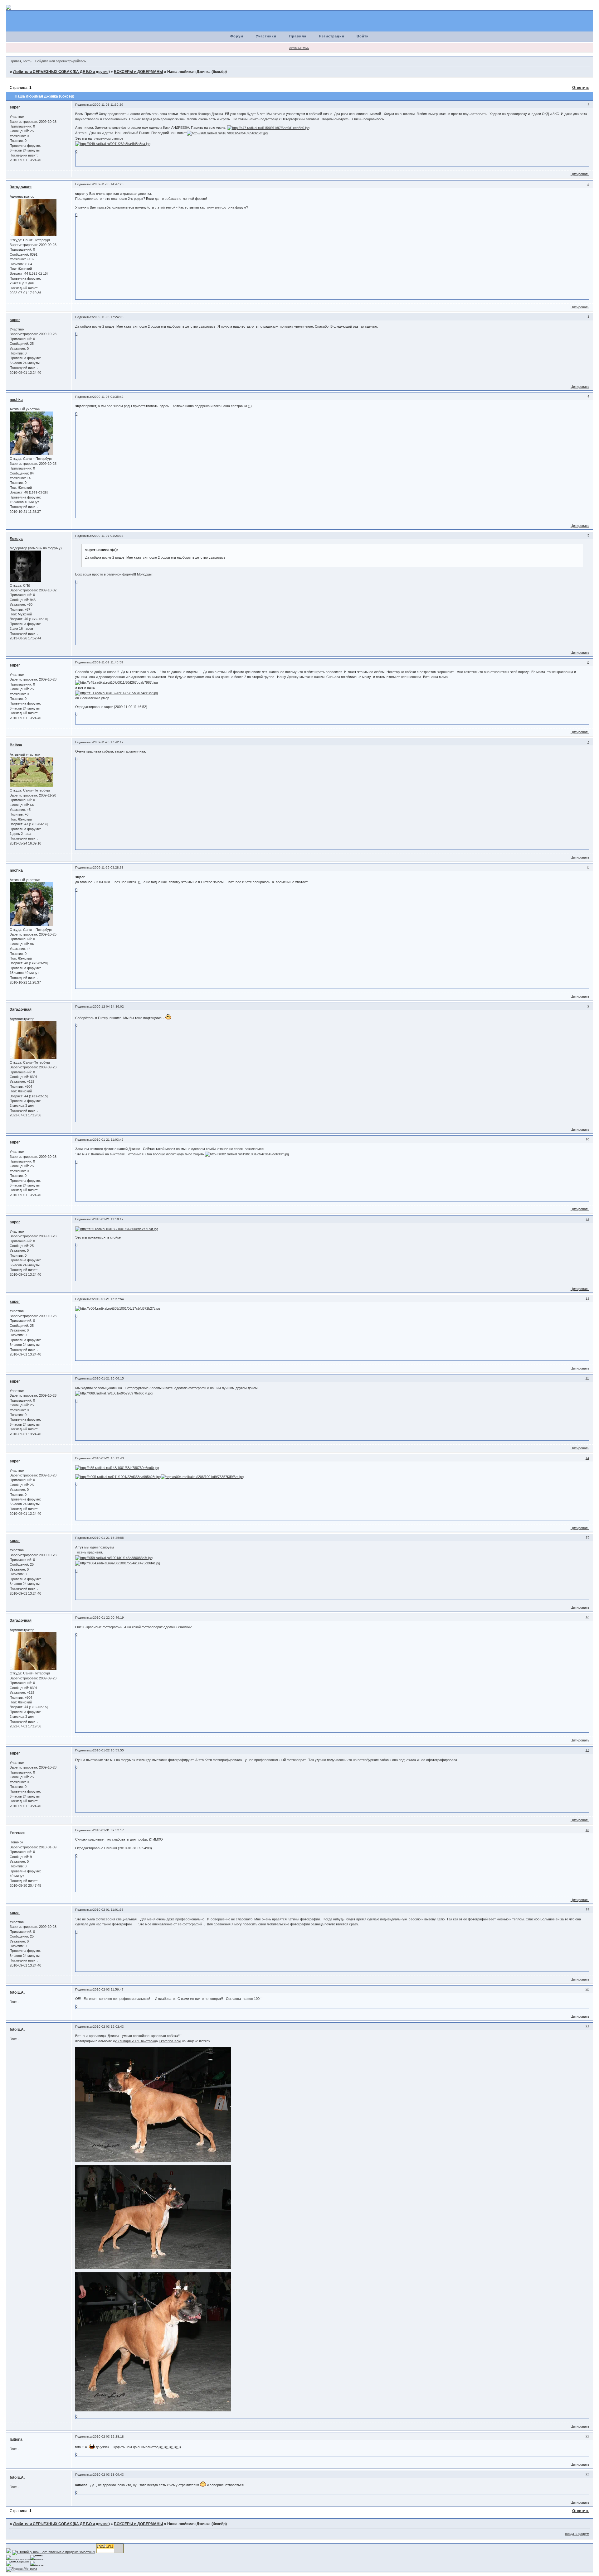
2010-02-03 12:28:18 (108, 2436)
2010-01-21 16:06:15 (108, 1378)
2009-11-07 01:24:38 (108, 536)
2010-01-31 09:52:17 (108, 1830)
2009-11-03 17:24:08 (108, 317)
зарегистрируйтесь (71, 61)
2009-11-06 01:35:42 (108, 397)
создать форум (577, 2534)
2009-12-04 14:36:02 (108, 1006)
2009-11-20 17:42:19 (108, 742)
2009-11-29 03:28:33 (108, 867)
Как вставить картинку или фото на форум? (213, 207)
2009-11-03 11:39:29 (108, 105)
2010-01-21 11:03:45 (108, 1140)
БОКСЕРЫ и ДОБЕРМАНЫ (139, 72)
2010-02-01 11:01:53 (108, 1910)
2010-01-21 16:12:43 (108, 1458)
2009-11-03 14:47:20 (108, 184)
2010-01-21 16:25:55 (108, 1538)
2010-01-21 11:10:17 (108, 1219)
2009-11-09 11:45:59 (108, 662)
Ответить (581, 88)
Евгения (17, 1833)
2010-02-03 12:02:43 (108, 2027)
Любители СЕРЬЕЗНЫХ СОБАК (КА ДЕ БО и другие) (61, 72)
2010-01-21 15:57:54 (108, 1299)
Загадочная (21, 187)
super (15, 107)
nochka (16, 400)
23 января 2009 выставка (135, 2041)
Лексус (16, 539)
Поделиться (84, 105)
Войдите (42, 61)
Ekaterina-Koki (170, 2041)
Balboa (16, 745)
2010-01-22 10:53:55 (108, 1750)
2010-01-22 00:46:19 (108, 1618)
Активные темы (299, 48)
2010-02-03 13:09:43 (108, 2475)
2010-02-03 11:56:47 (108, 1989)
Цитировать (580, 174)
